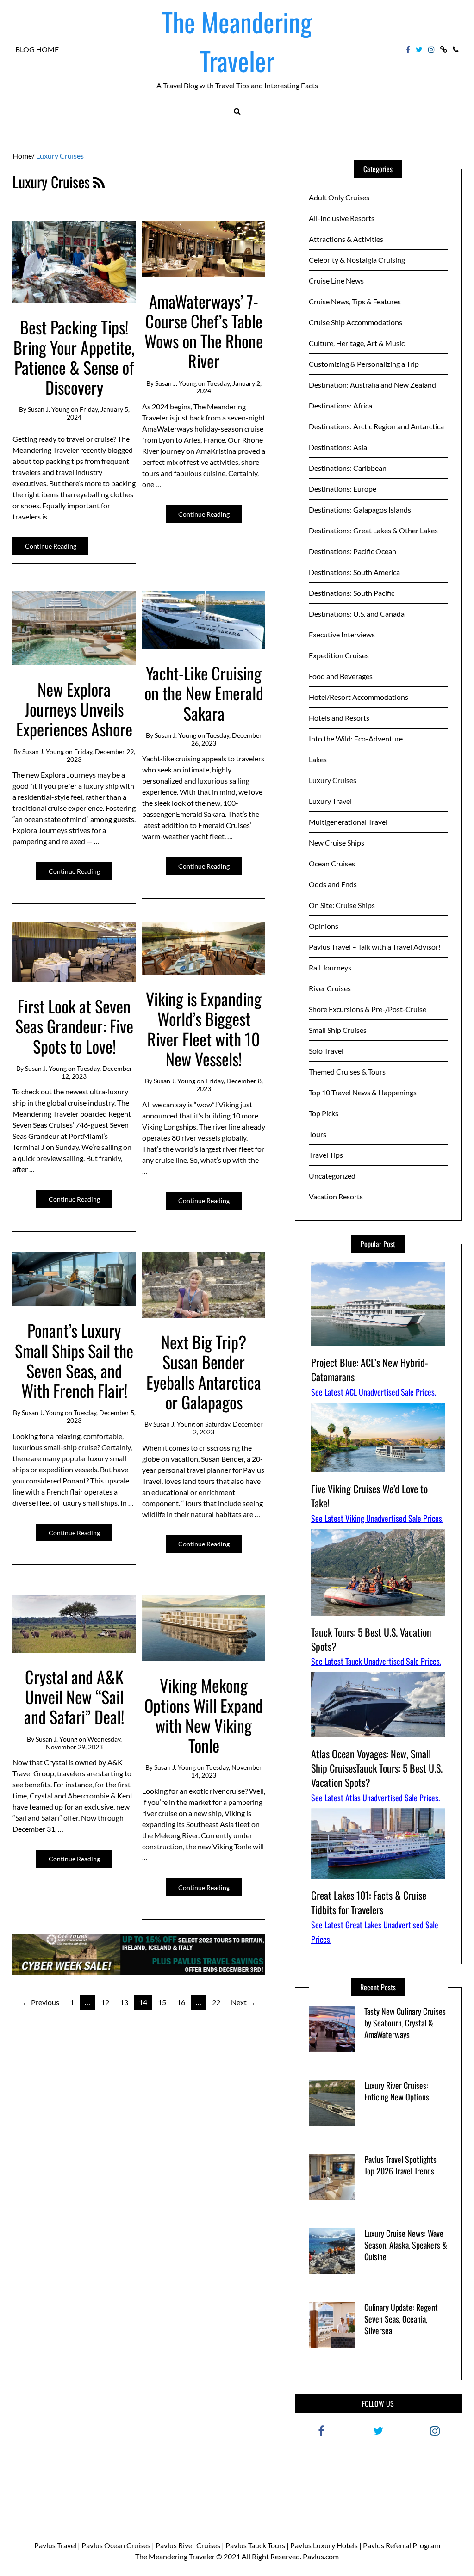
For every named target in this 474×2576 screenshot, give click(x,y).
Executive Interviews (342, 634)
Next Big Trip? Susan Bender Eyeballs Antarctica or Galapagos (204, 1372)
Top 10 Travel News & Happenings (363, 1092)
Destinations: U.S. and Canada (357, 614)
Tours (318, 1134)
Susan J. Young (49, 409)
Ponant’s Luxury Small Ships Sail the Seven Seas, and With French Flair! (74, 1360)
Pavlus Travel (55, 2545)
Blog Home (37, 49)
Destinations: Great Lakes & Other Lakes (373, 530)
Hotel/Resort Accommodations (359, 697)
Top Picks (324, 1113)
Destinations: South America (354, 572)
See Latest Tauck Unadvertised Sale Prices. (376, 1661)
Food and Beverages (341, 676)
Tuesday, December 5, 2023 (101, 1416)
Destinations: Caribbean (348, 468)
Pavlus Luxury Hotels (324, 2545)
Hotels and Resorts (339, 718)
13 (124, 2002)
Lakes (318, 759)
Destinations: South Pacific (352, 593)
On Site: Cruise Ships (342, 905)
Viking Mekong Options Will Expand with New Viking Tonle (204, 1715)
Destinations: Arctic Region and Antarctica (376, 426)
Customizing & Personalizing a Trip (364, 364)
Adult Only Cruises (339, 197)
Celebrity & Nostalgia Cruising (357, 260)
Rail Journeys (330, 967)
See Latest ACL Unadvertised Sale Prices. (374, 1392)
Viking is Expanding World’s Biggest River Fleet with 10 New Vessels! (204, 1029)
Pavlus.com (321, 2556)
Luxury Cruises (333, 780)
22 (216, 2002)
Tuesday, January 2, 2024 (229, 387)
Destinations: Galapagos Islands (360, 510)
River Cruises (330, 988)
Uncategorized (332, 1176)
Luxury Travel (330, 801)
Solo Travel (326, 1051)
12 (105, 2002)
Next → (243, 2002)
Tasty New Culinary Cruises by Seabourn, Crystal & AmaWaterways (405, 2023)
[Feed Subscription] (99, 182)
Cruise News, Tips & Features (355, 301)
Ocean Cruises (332, 863)
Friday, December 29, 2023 (101, 755)
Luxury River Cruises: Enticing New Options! (398, 2091)
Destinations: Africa (340, 405)
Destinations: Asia (338, 447)
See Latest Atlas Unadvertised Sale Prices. (375, 1798)
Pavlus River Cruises (188, 2545)
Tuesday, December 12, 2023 (97, 1072)
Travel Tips (326, 1155)
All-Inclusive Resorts (342, 218)
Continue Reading (51, 546)
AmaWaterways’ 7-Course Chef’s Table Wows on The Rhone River (204, 331)
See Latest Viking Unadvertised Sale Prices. (377, 1518)
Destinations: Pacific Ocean (352, 551)
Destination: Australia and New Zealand (372, 385)
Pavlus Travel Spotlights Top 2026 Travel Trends (400, 2165)
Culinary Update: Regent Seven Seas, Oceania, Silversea (401, 2319)
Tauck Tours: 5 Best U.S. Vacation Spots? (371, 1639)
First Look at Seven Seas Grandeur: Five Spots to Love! (74, 1026)
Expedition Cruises (339, 655)
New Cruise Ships (337, 843)
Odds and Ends (333, 884)
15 (162, 2002)
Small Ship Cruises (338, 1030)
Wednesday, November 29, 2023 (84, 1743)
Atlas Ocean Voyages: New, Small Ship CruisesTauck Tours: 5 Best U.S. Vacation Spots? (377, 1768)
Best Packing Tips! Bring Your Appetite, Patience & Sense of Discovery (74, 357)
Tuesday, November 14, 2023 (227, 1771)
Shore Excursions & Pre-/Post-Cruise (368, 1009)
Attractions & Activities (346, 239)
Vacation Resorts (336, 1196)
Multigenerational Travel (348, 822)
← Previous (41, 2002)
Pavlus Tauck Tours (255, 2545)
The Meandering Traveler (237, 41)
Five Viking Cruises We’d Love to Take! (369, 1496)
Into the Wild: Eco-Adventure (356, 738)
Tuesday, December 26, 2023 (227, 739)
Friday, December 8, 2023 (230, 1085)
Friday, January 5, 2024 (98, 413)
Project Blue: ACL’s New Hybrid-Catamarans (370, 1369)
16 (181, 2002)
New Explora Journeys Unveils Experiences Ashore (74, 709)
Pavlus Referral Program (402, 2545)
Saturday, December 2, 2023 (228, 1428)
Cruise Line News (336, 281)
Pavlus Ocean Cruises (116, 2545)
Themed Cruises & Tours (347, 1072)
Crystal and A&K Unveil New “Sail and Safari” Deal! (74, 1696)
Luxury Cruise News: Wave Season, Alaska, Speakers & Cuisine (406, 2245)
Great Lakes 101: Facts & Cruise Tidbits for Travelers (369, 1902)
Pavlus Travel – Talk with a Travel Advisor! (375, 947)
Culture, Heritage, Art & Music (357, 343)
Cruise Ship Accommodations (355, 322)
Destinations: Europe (343, 489)
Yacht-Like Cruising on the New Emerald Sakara (204, 693)
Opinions (324, 926)
